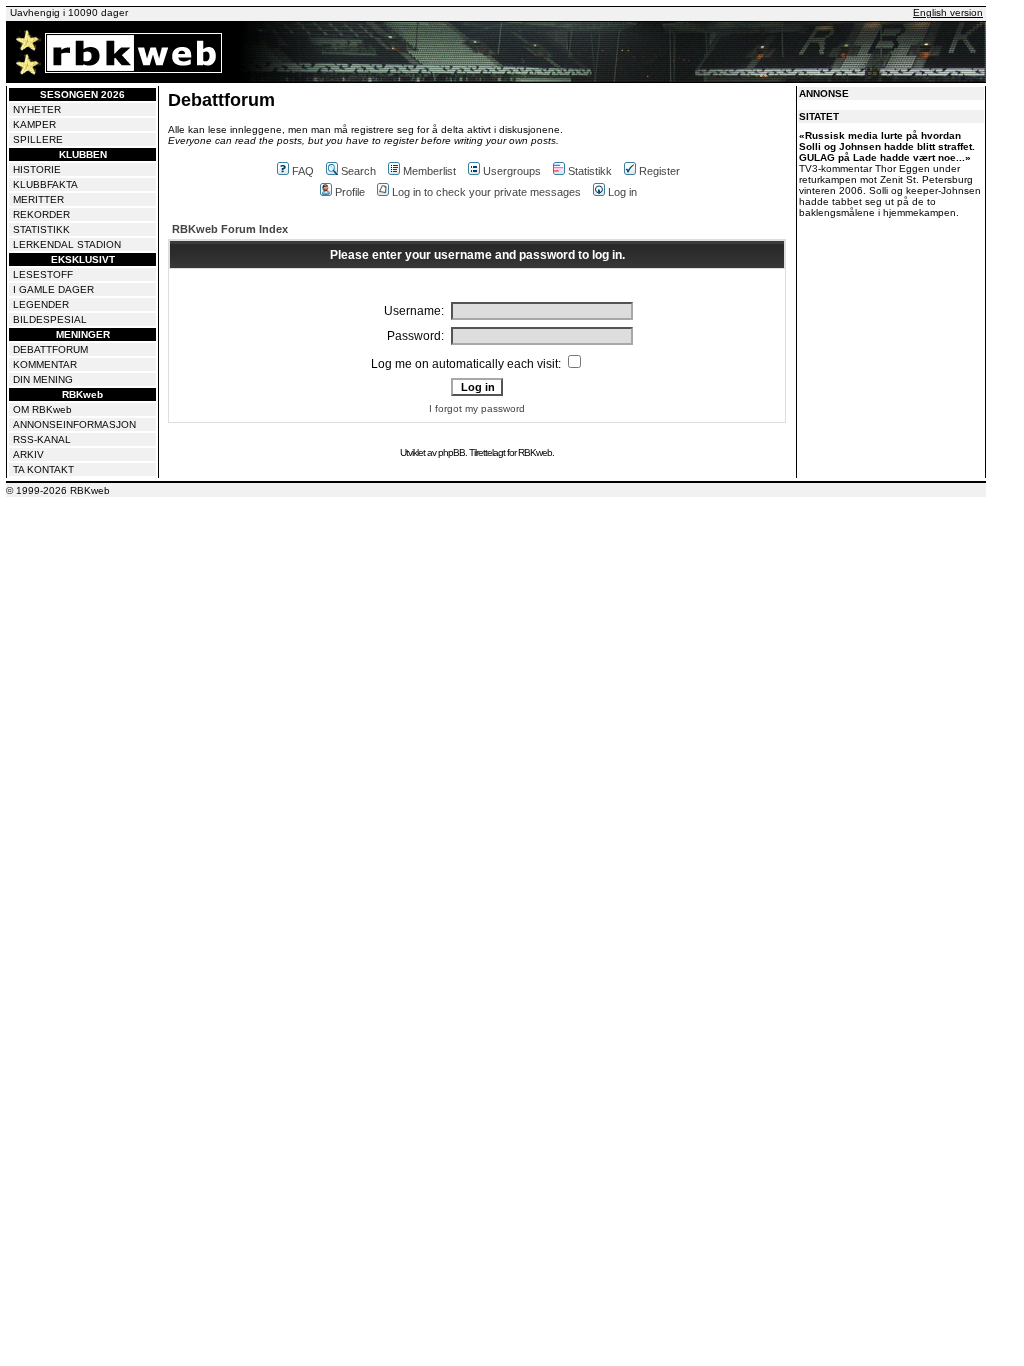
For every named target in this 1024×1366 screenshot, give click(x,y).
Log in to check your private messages (486, 192)
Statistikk (590, 171)
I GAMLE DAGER (53, 289)
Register (659, 171)
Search (358, 171)
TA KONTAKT (43, 469)
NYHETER (37, 109)
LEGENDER (41, 304)
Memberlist (429, 171)
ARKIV (28, 454)
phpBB (451, 452)
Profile (350, 192)
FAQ (303, 171)
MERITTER (38, 199)
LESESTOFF (43, 274)
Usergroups (512, 171)
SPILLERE (38, 139)
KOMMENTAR (45, 364)
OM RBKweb (42, 409)
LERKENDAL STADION (67, 244)
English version (948, 12)
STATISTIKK (41, 229)
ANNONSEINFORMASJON (74, 424)
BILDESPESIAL (50, 319)
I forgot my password (477, 408)
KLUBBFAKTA (45, 184)
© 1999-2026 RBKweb (58, 490)
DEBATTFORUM (50, 349)
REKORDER (41, 214)
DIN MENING (43, 379)
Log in (622, 192)
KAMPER (34, 124)
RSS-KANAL (42, 439)
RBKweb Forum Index (230, 229)
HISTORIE (37, 169)
